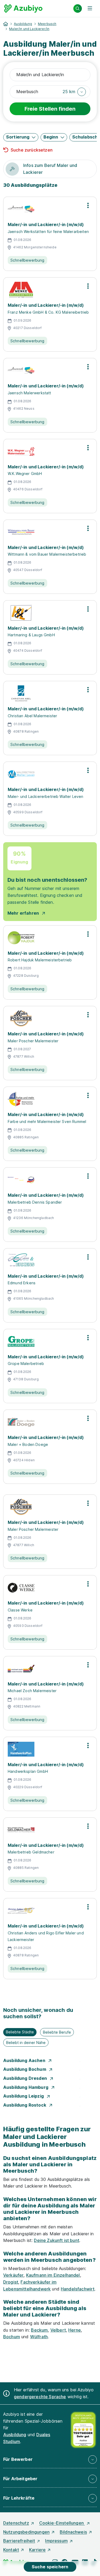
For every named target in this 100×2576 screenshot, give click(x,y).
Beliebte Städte (20, 2032)
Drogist (11, 2282)
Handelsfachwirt (78, 2289)
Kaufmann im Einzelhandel (53, 2275)
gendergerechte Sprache (40, 2397)
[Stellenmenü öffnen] (88, 205)
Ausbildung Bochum (25, 2069)
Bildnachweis (73, 2532)
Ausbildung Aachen (25, 2060)
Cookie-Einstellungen (62, 2523)
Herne (75, 2330)
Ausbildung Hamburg (26, 2087)
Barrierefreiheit (19, 2541)
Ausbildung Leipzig (24, 2096)
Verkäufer (13, 2275)
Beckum (39, 2330)
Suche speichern (50, 2567)
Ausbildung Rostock (25, 2105)
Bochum (12, 2337)
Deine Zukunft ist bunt (57, 2240)
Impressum (56, 2541)
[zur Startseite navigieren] (6, 24)
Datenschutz (16, 2523)
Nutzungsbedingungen (26, 2532)
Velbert (58, 2330)
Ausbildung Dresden (26, 2078)
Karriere (37, 2550)
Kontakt (11, 2550)
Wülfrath (39, 2337)
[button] (74, 92)
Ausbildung (23, 24)
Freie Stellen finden (50, 109)
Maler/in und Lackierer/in (29, 29)
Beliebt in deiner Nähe (26, 2043)
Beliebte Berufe (57, 2032)
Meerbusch (47, 24)
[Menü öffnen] (90, 8)
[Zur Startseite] (23, 8)
